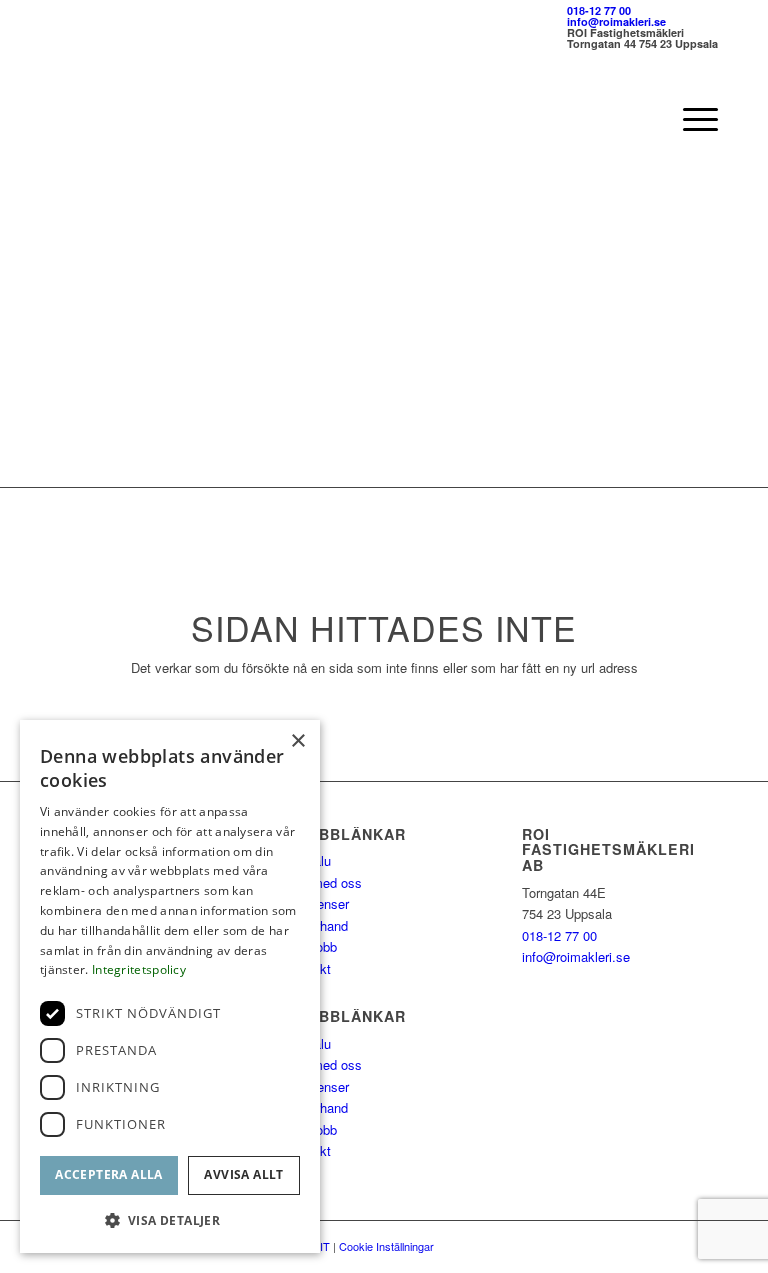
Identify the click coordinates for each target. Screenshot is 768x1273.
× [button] (297, 741)
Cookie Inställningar (386, 1246)
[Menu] (690, 119)
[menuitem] (690, 119)
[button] (170, 1220)
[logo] (142, 119)
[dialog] (170, 986)
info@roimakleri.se (616, 21)
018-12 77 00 (599, 10)
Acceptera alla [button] (109, 1174)
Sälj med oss (324, 882)
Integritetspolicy (139, 969)
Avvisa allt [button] (243, 1174)
